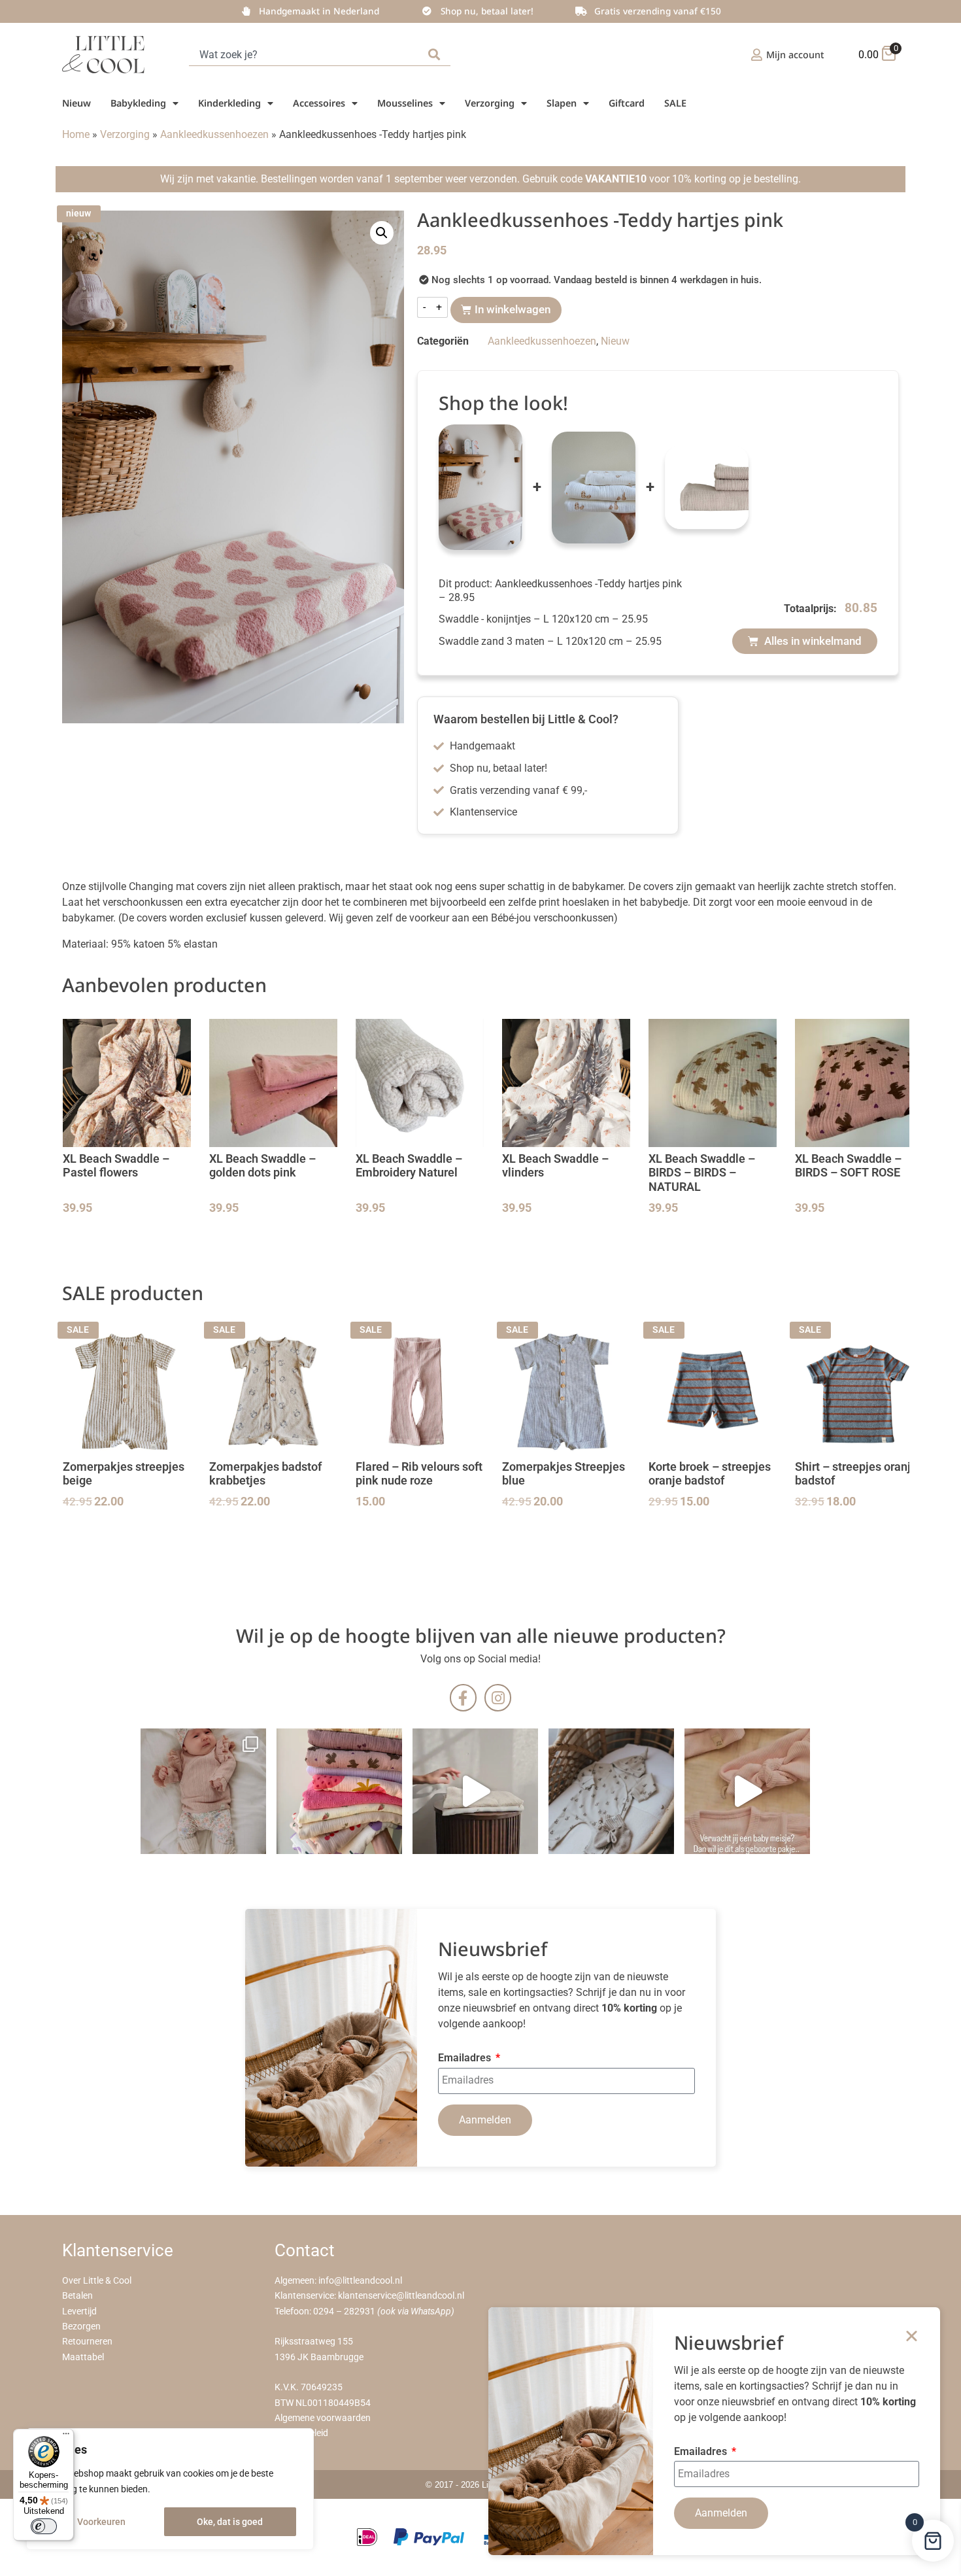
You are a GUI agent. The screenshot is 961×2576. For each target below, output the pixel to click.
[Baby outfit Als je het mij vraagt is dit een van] (203, 1791)
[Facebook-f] (463, 1697)
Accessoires (319, 103)
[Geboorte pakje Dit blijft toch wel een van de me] (611, 1791)
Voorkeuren (101, 2522)
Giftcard (627, 103)
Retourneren (87, 2342)
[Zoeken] (437, 55)
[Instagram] (498, 1697)
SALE (675, 103)
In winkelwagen (513, 309)
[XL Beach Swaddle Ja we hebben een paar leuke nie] (339, 1791)
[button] (382, 233)
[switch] (44, 2526)
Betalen (77, 2296)
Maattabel (83, 2357)
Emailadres (466, 2058)
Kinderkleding (229, 103)
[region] (170, 2489)
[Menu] (66, 2437)
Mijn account (795, 55)
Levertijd (79, 2311)
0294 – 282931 (344, 2311)
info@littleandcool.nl (360, 2281)
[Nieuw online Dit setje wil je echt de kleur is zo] (747, 1791)
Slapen (562, 103)
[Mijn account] (757, 55)
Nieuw (76, 103)
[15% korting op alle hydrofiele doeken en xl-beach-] (475, 1791)
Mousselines (405, 103)
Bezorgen (81, 2327)
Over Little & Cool (97, 2281)
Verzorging (490, 103)
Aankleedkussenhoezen (214, 134)
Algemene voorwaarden (323, 2418)
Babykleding (138, 103)
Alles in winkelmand (812, 641)
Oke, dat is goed (230, 2522)
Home (76, 134)
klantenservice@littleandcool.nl (401, 2296)
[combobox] (306, 55)
